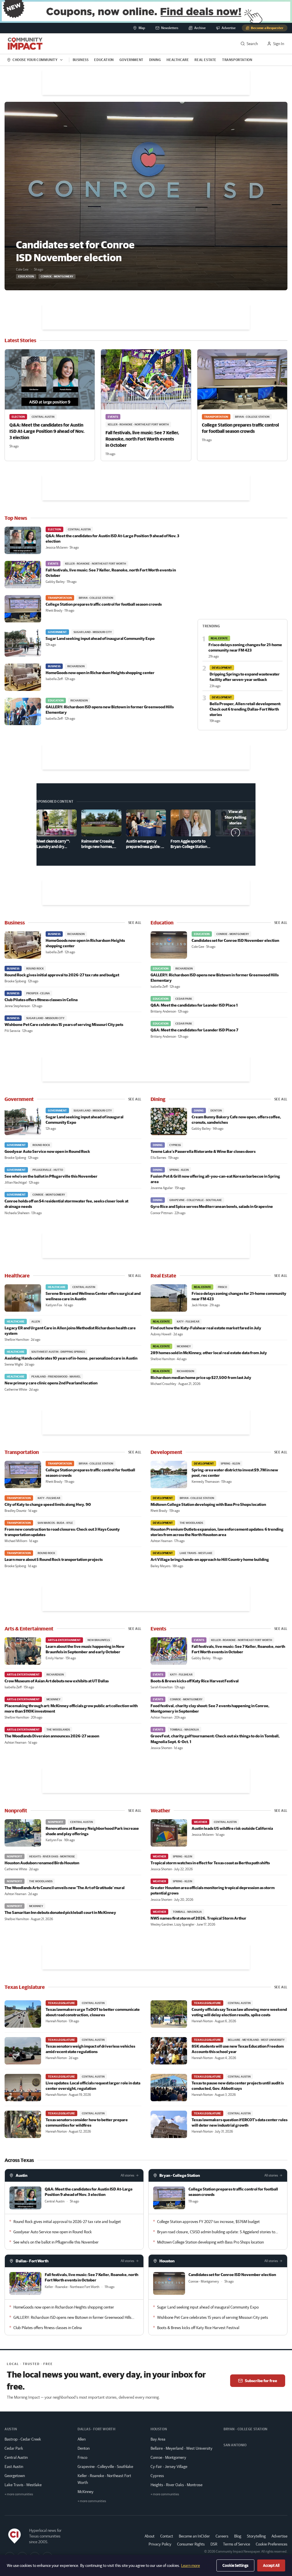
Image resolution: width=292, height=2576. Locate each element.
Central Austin (16, 2457)
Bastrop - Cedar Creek (23, 2439)
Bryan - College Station (180, 2175)
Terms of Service (237, 2544)
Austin (22, 2175)
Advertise (279, 2536)
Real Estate (205, 60)
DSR (214, 2544)
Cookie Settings (235, 2565)
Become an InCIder (194, 2536)
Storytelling (256, 2536)
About (150, 2536)
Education (104, 60)
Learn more (190, 2565)
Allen (82, 2439)
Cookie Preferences (272, 2544)
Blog (238, 2536)
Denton (84, 2448)
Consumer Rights (191, 2544)
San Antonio (235, 2445)
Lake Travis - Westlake (23, 2485)
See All (135, 923)
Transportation (237, 60)
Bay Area (158, 2439)
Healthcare (178, 60)
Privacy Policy (160, 2544)
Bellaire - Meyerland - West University (182, 2448)
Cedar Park (14, 2448)
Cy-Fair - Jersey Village (169, 2467)
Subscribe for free (261, 2381)
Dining (155, 60)
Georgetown (15, 2476)
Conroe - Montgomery (168, 2457)
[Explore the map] (146, 11)
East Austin (14, 2467)
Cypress (157, 2476)
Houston (167, 2261)
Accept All (271, 2565)
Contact (167, 2536)
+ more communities (19, 2494)
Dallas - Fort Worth (32, 2261)
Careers (222, 2536)
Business (81, 60)
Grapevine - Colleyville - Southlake (105, 2467)
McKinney (86, 2492)
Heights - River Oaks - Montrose (177, 2485)
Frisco (82, 2457)
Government (131, 60)
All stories (127, 2175)
